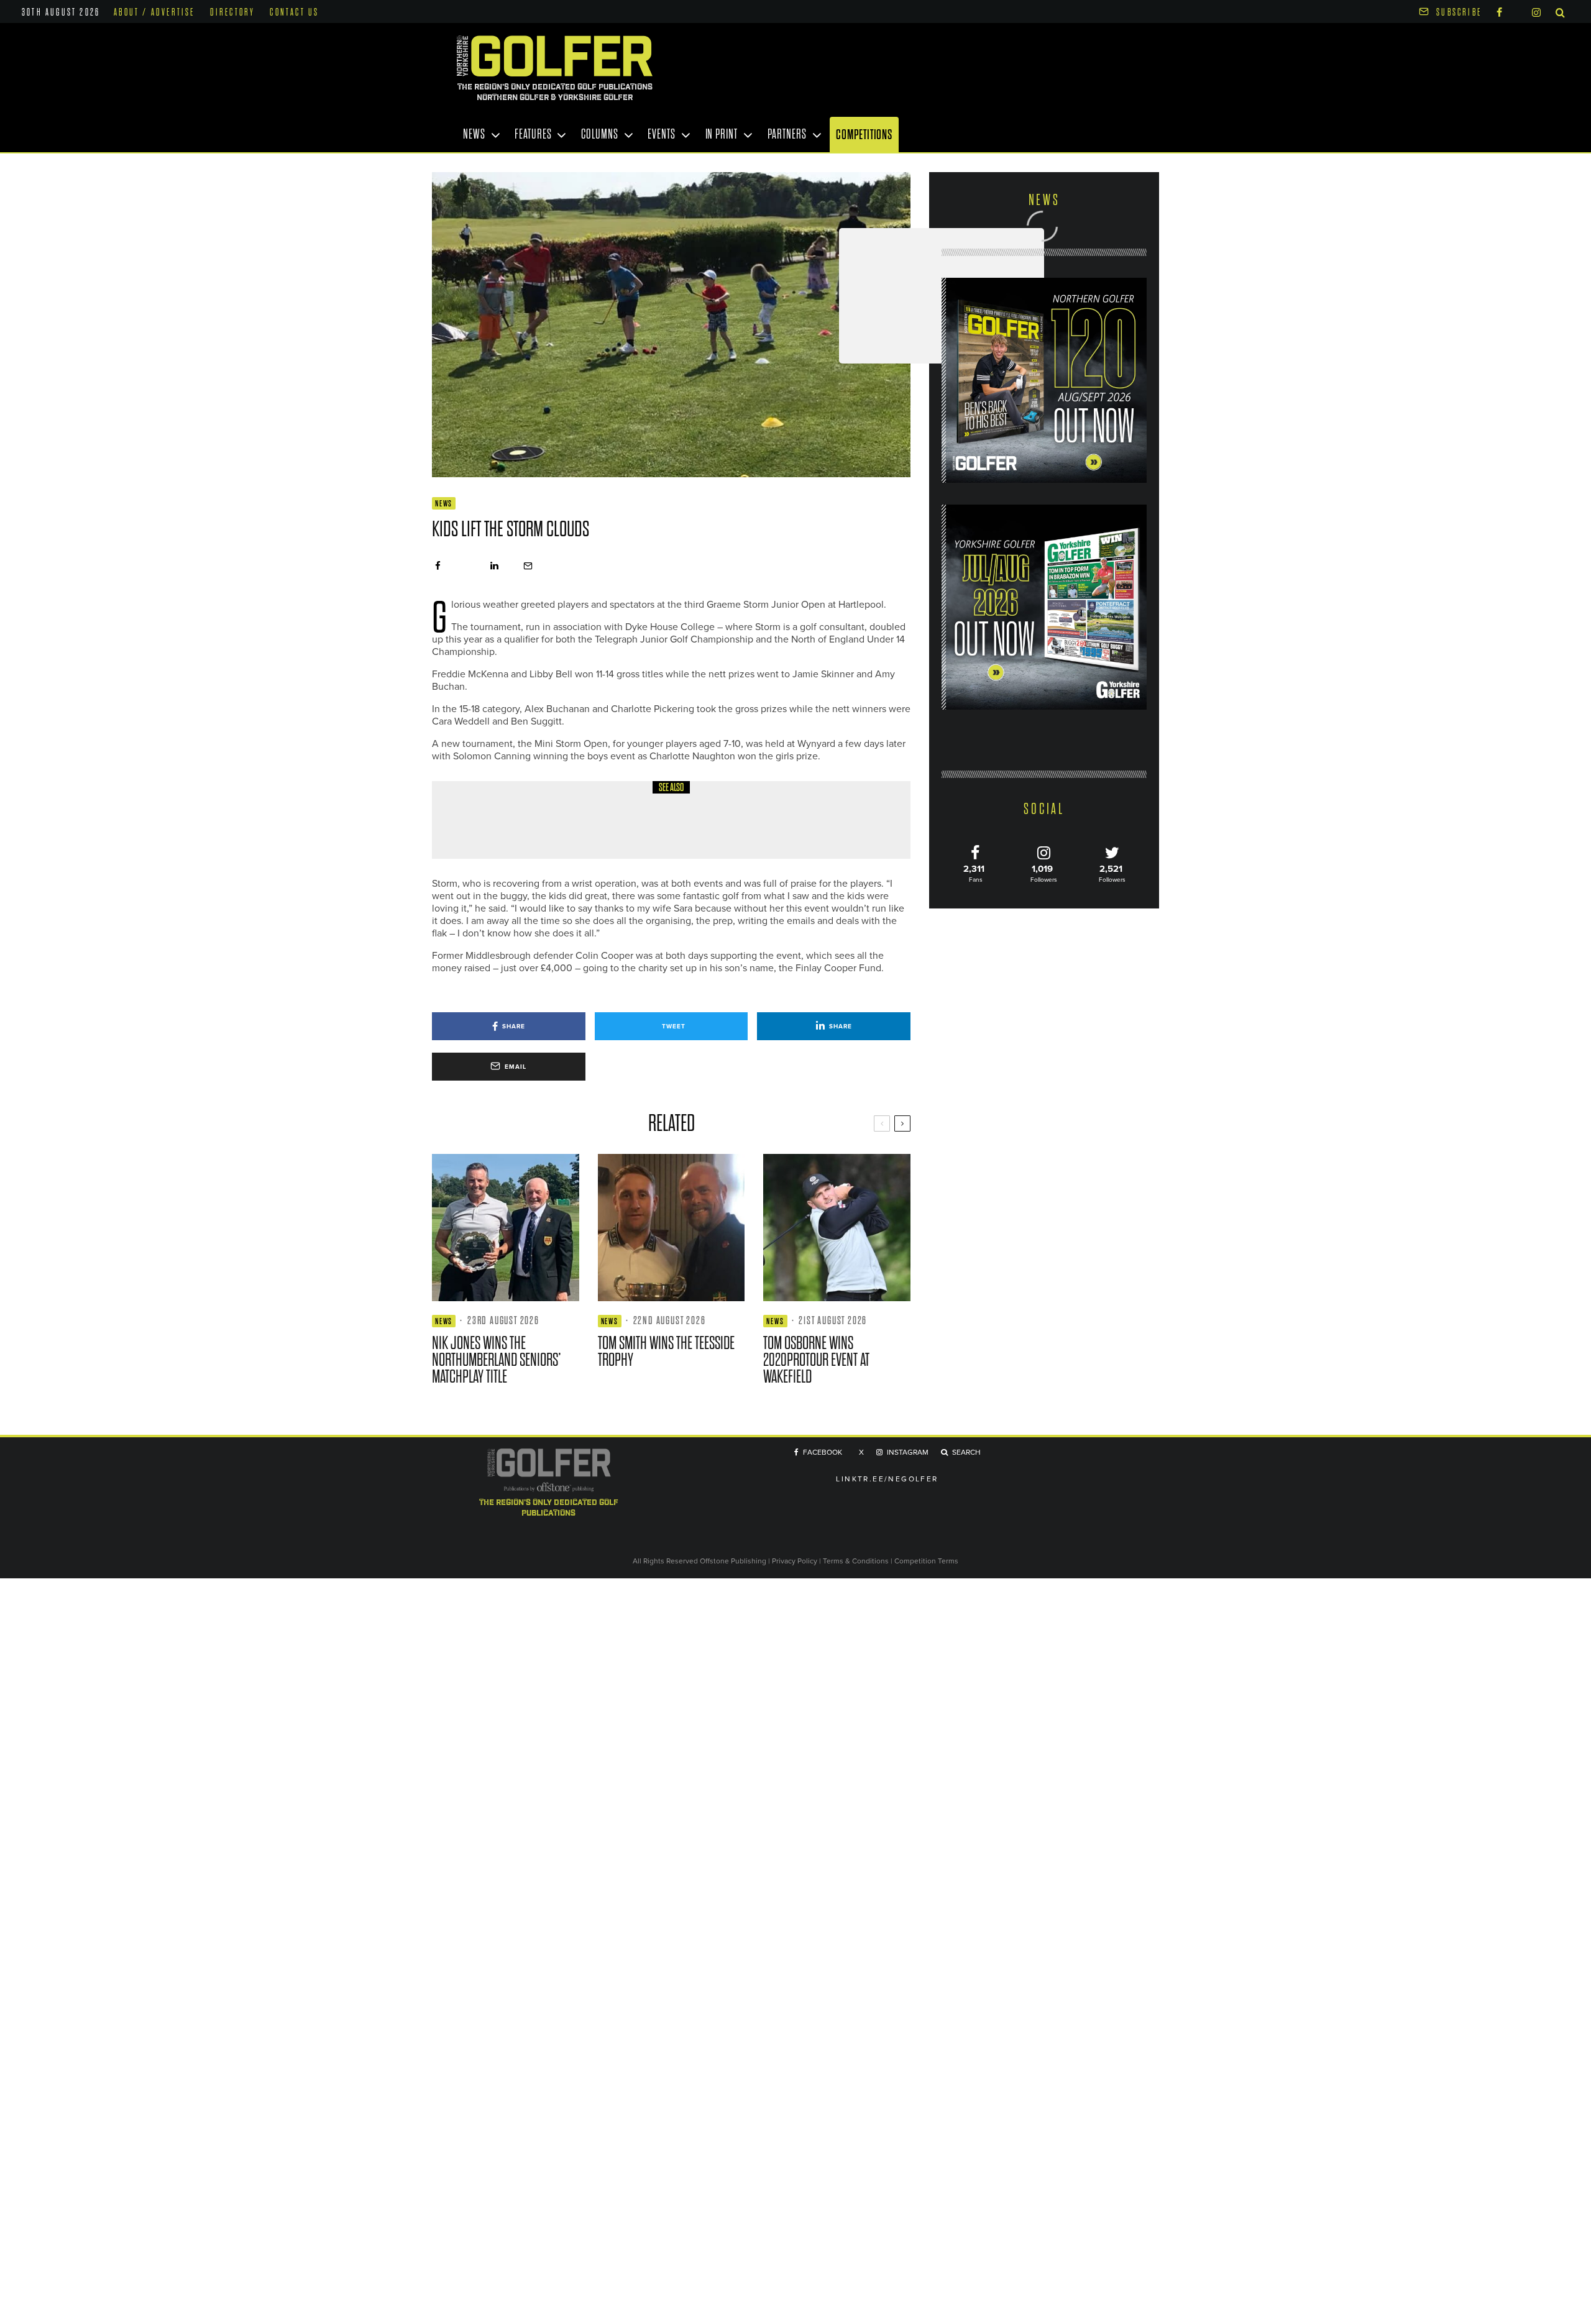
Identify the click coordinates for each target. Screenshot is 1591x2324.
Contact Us (294, 12)
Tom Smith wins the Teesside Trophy (666, 1352)
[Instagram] (1536, 11)
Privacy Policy (795, 1561)
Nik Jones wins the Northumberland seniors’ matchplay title (497, 1360)
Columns (599, 134)
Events (661, 134)
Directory (233, 12)
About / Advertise (154, 12)
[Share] (438, 566)
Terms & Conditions (857, 1561)
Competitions (864, 135)
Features (533, 134)
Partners (787, 134)
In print (722, 134)
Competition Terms (926, 1561)
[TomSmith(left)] (672, 1228)
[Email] (528, 566)
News (474, 134)
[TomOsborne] (837, 1228)
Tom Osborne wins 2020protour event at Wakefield (816, 1360)
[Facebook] (1499, 11)
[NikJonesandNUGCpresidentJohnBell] (506, 1228)
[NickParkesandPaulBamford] (475, 820)
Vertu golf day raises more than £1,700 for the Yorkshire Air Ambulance (697, 829)
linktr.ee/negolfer (887, 1479)
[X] (1517, 10)
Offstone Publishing (733, 1561)
